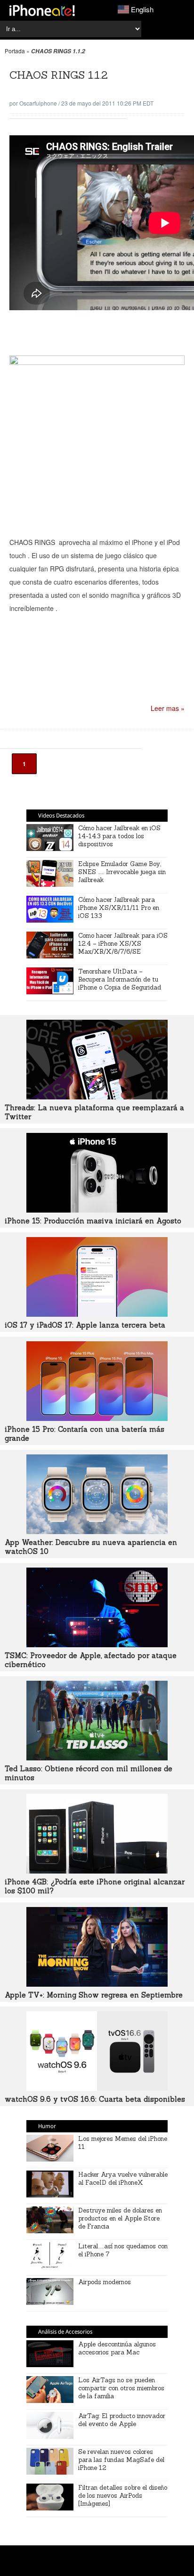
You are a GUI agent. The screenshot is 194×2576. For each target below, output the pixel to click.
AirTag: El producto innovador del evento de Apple (122, 2420)
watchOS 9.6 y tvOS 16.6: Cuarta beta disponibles (95, 2099)
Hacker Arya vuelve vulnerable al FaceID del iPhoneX (123, 2179)
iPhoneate (42, 10)
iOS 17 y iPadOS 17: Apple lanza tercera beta (85, 1325)
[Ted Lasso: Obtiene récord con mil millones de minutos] (97, 1758)
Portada (15, 51)
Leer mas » (168, 708)
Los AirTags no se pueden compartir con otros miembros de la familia (121, 2388)
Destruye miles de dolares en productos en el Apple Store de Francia (120, 2218)
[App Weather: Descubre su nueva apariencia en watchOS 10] (97, 1531)
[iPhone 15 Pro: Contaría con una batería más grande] (97, 1418)
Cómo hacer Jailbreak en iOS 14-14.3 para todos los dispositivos (119, 836)
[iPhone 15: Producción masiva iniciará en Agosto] (97, 1210)
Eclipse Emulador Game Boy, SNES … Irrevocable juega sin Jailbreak (122, 872)
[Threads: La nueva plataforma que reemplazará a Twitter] (97, 1097)
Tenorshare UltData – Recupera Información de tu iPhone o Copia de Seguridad (120, 979)
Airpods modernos (105, 2282)
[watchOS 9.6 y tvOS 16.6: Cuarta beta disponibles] (97, 2088)
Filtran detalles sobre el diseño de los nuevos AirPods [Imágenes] (123, 2496)
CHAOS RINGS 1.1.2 (59, 75)
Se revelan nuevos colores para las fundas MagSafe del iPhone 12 (121, 2460)
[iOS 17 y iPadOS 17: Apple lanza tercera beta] (97, 1314)
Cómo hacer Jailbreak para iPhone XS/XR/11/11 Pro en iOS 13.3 (119, 908)
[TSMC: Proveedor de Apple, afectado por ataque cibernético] (97, 1644)
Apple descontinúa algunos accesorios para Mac (117, 2348)
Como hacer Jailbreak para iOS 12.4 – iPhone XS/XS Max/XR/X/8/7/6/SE (123, 944)
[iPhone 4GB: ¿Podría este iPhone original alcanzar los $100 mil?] (97, 1871)
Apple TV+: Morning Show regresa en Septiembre (94, 1995)
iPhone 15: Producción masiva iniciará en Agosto (93, 1221)
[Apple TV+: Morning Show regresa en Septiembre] (97, 1984)
